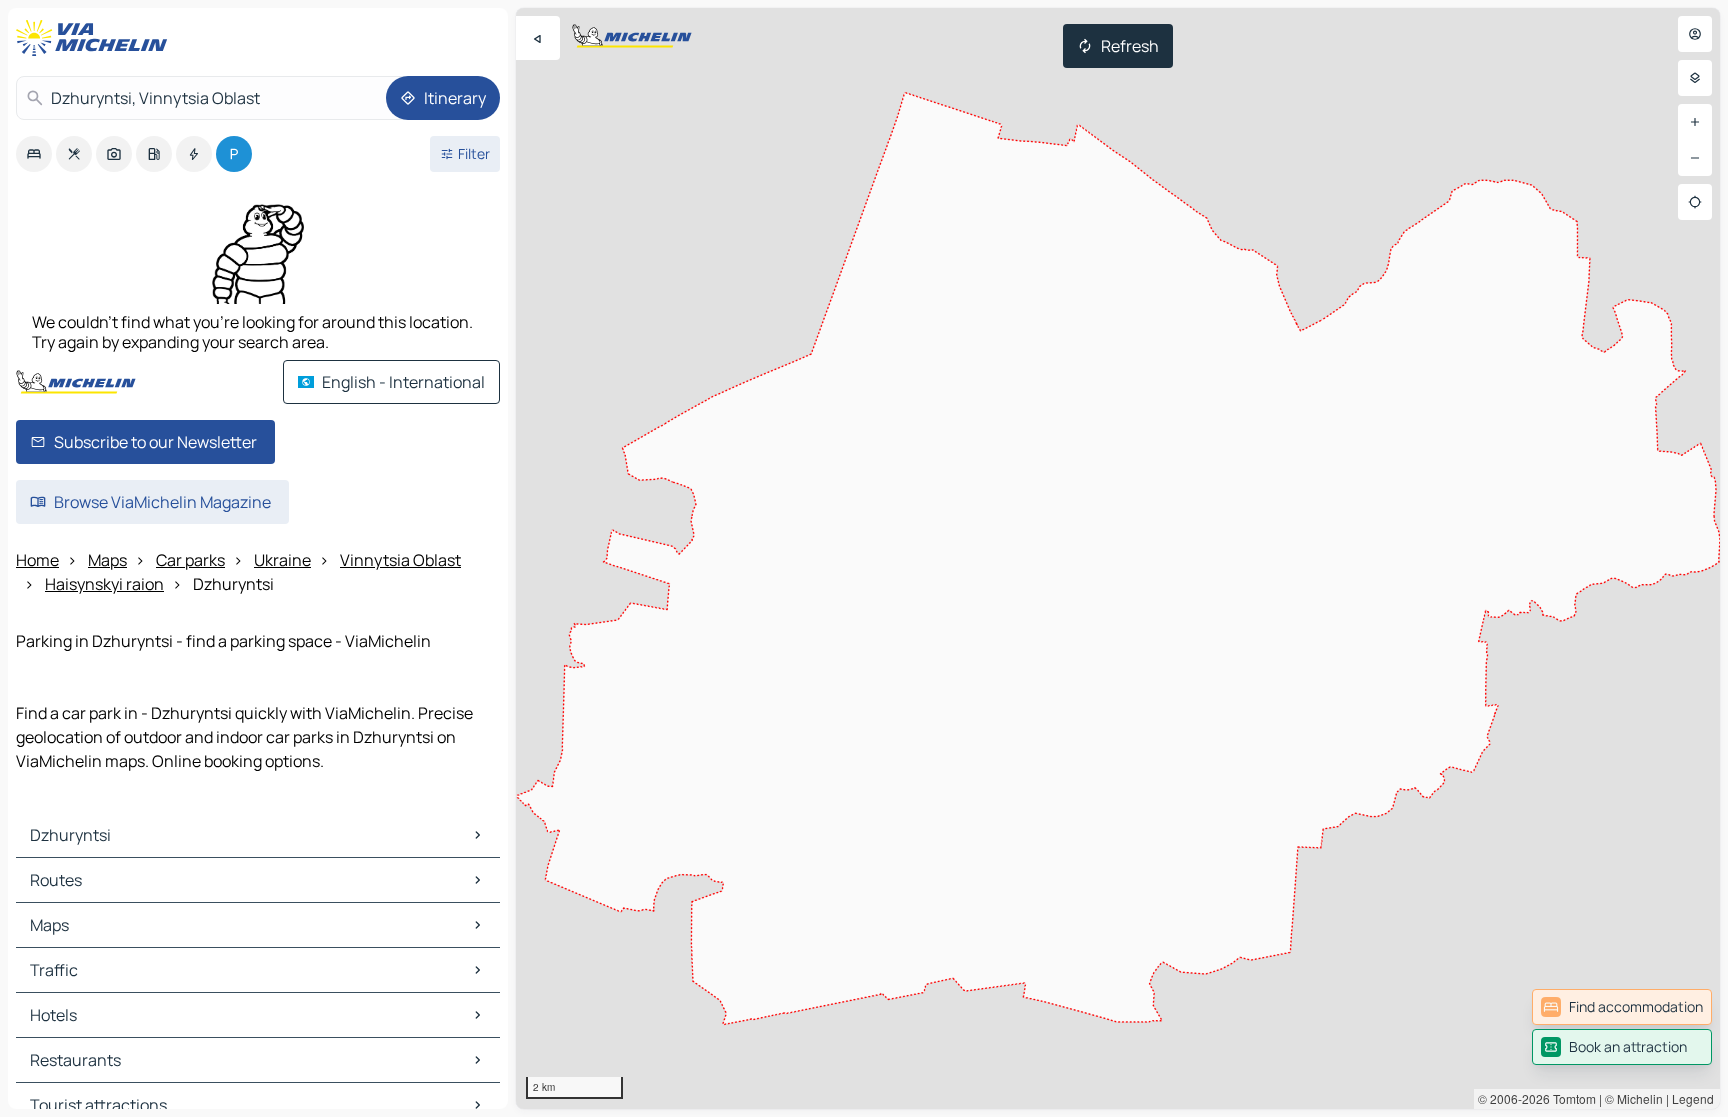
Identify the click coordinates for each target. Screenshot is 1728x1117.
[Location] (1695, 202)
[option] (34, 154)
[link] (1622, 1007)
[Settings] (1695, 78)
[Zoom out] (1695, 158)
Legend (1693, 1098)
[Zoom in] (1695, 122)
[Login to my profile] (1695, 34)
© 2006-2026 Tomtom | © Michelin (1570, 1098)
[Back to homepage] (96, 38)
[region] (1118, 558)
